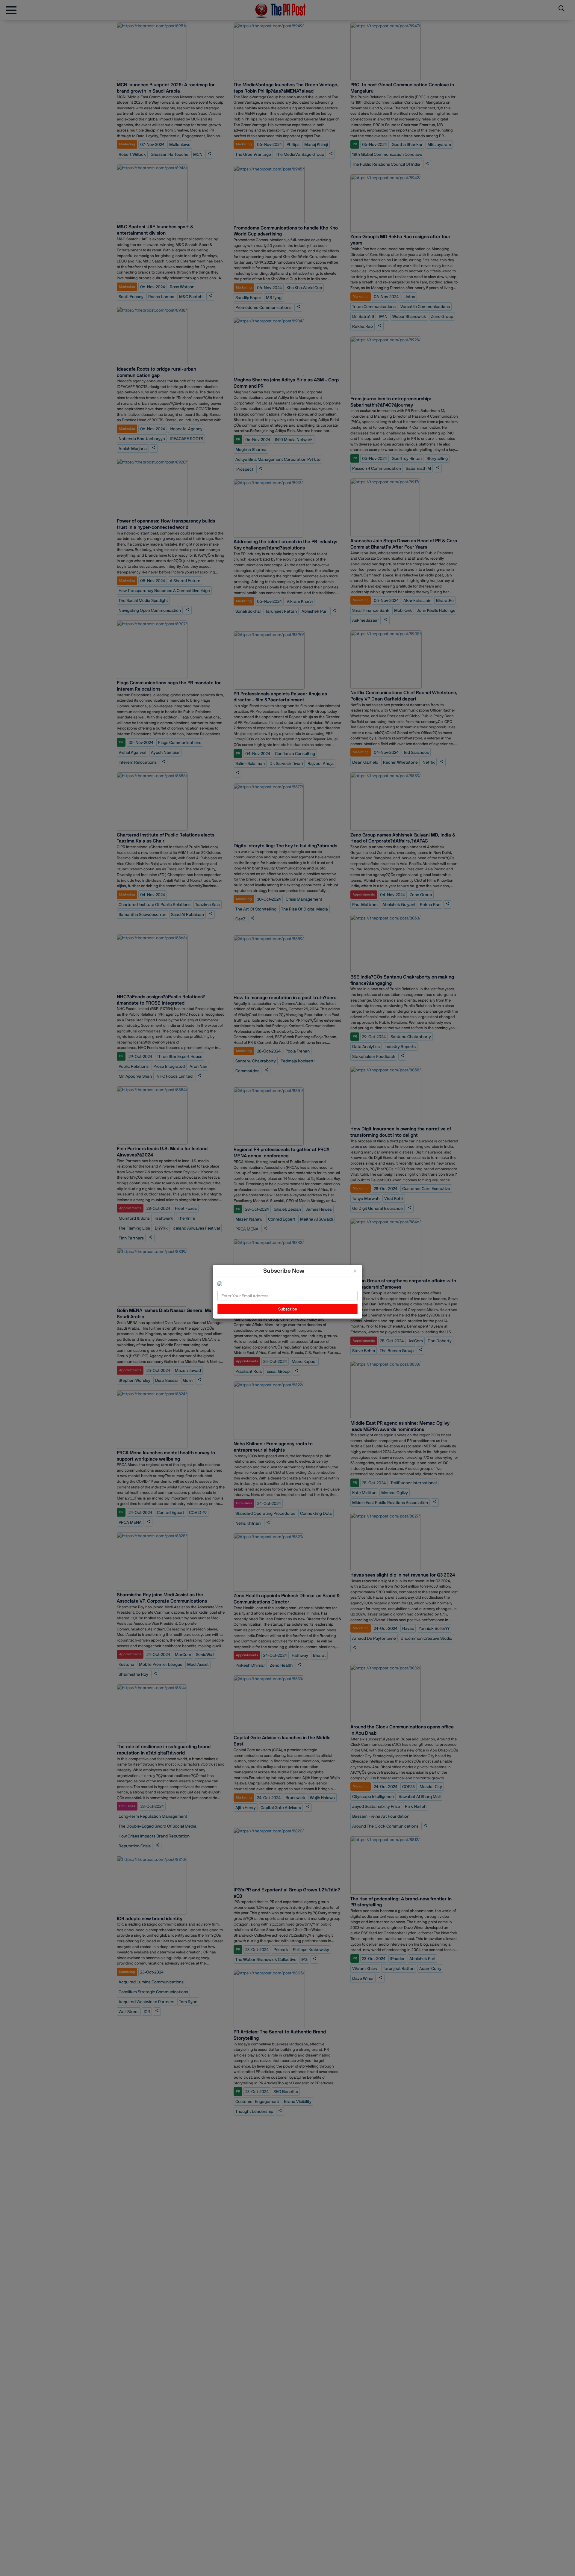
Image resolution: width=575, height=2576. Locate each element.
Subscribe (288, 1309)
